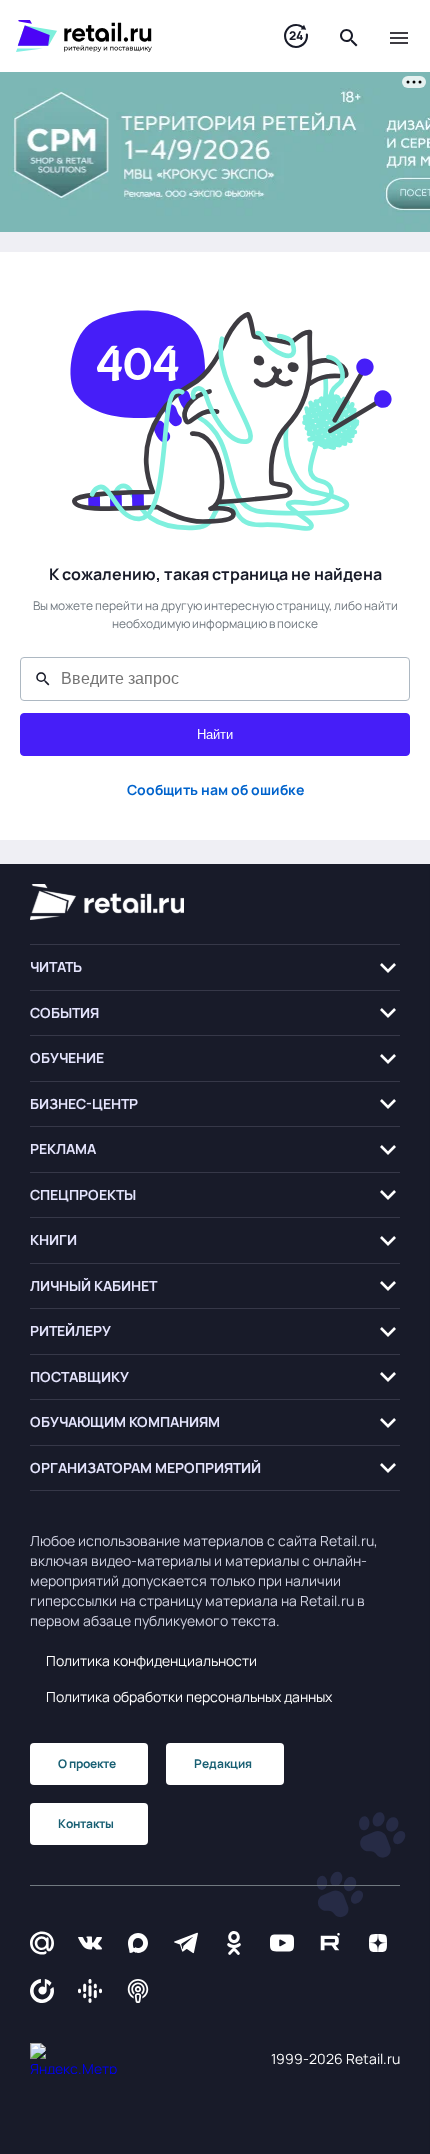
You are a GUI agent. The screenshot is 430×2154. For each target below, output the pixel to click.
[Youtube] (282, 1942)
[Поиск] (349, 36)
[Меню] (399, 36)
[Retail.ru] (130, 36)
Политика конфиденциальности (151, 1660)
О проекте (87, 1763)
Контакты (86, 1823)
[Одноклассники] (234, 1942)
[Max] (138, 1942)
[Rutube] (330, 1942)
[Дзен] (378, 1942)
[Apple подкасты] (138, 1991)
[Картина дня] (296, 36)
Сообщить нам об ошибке (215, 789)
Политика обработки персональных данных (189, 1696)
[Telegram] (186, 1942)
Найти (215, 734)
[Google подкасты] (90, 1991)
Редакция (223, 1763)
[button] (215, 967)
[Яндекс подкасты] (42, 1991)
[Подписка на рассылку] (42, 1942)
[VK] (90, 1942)
